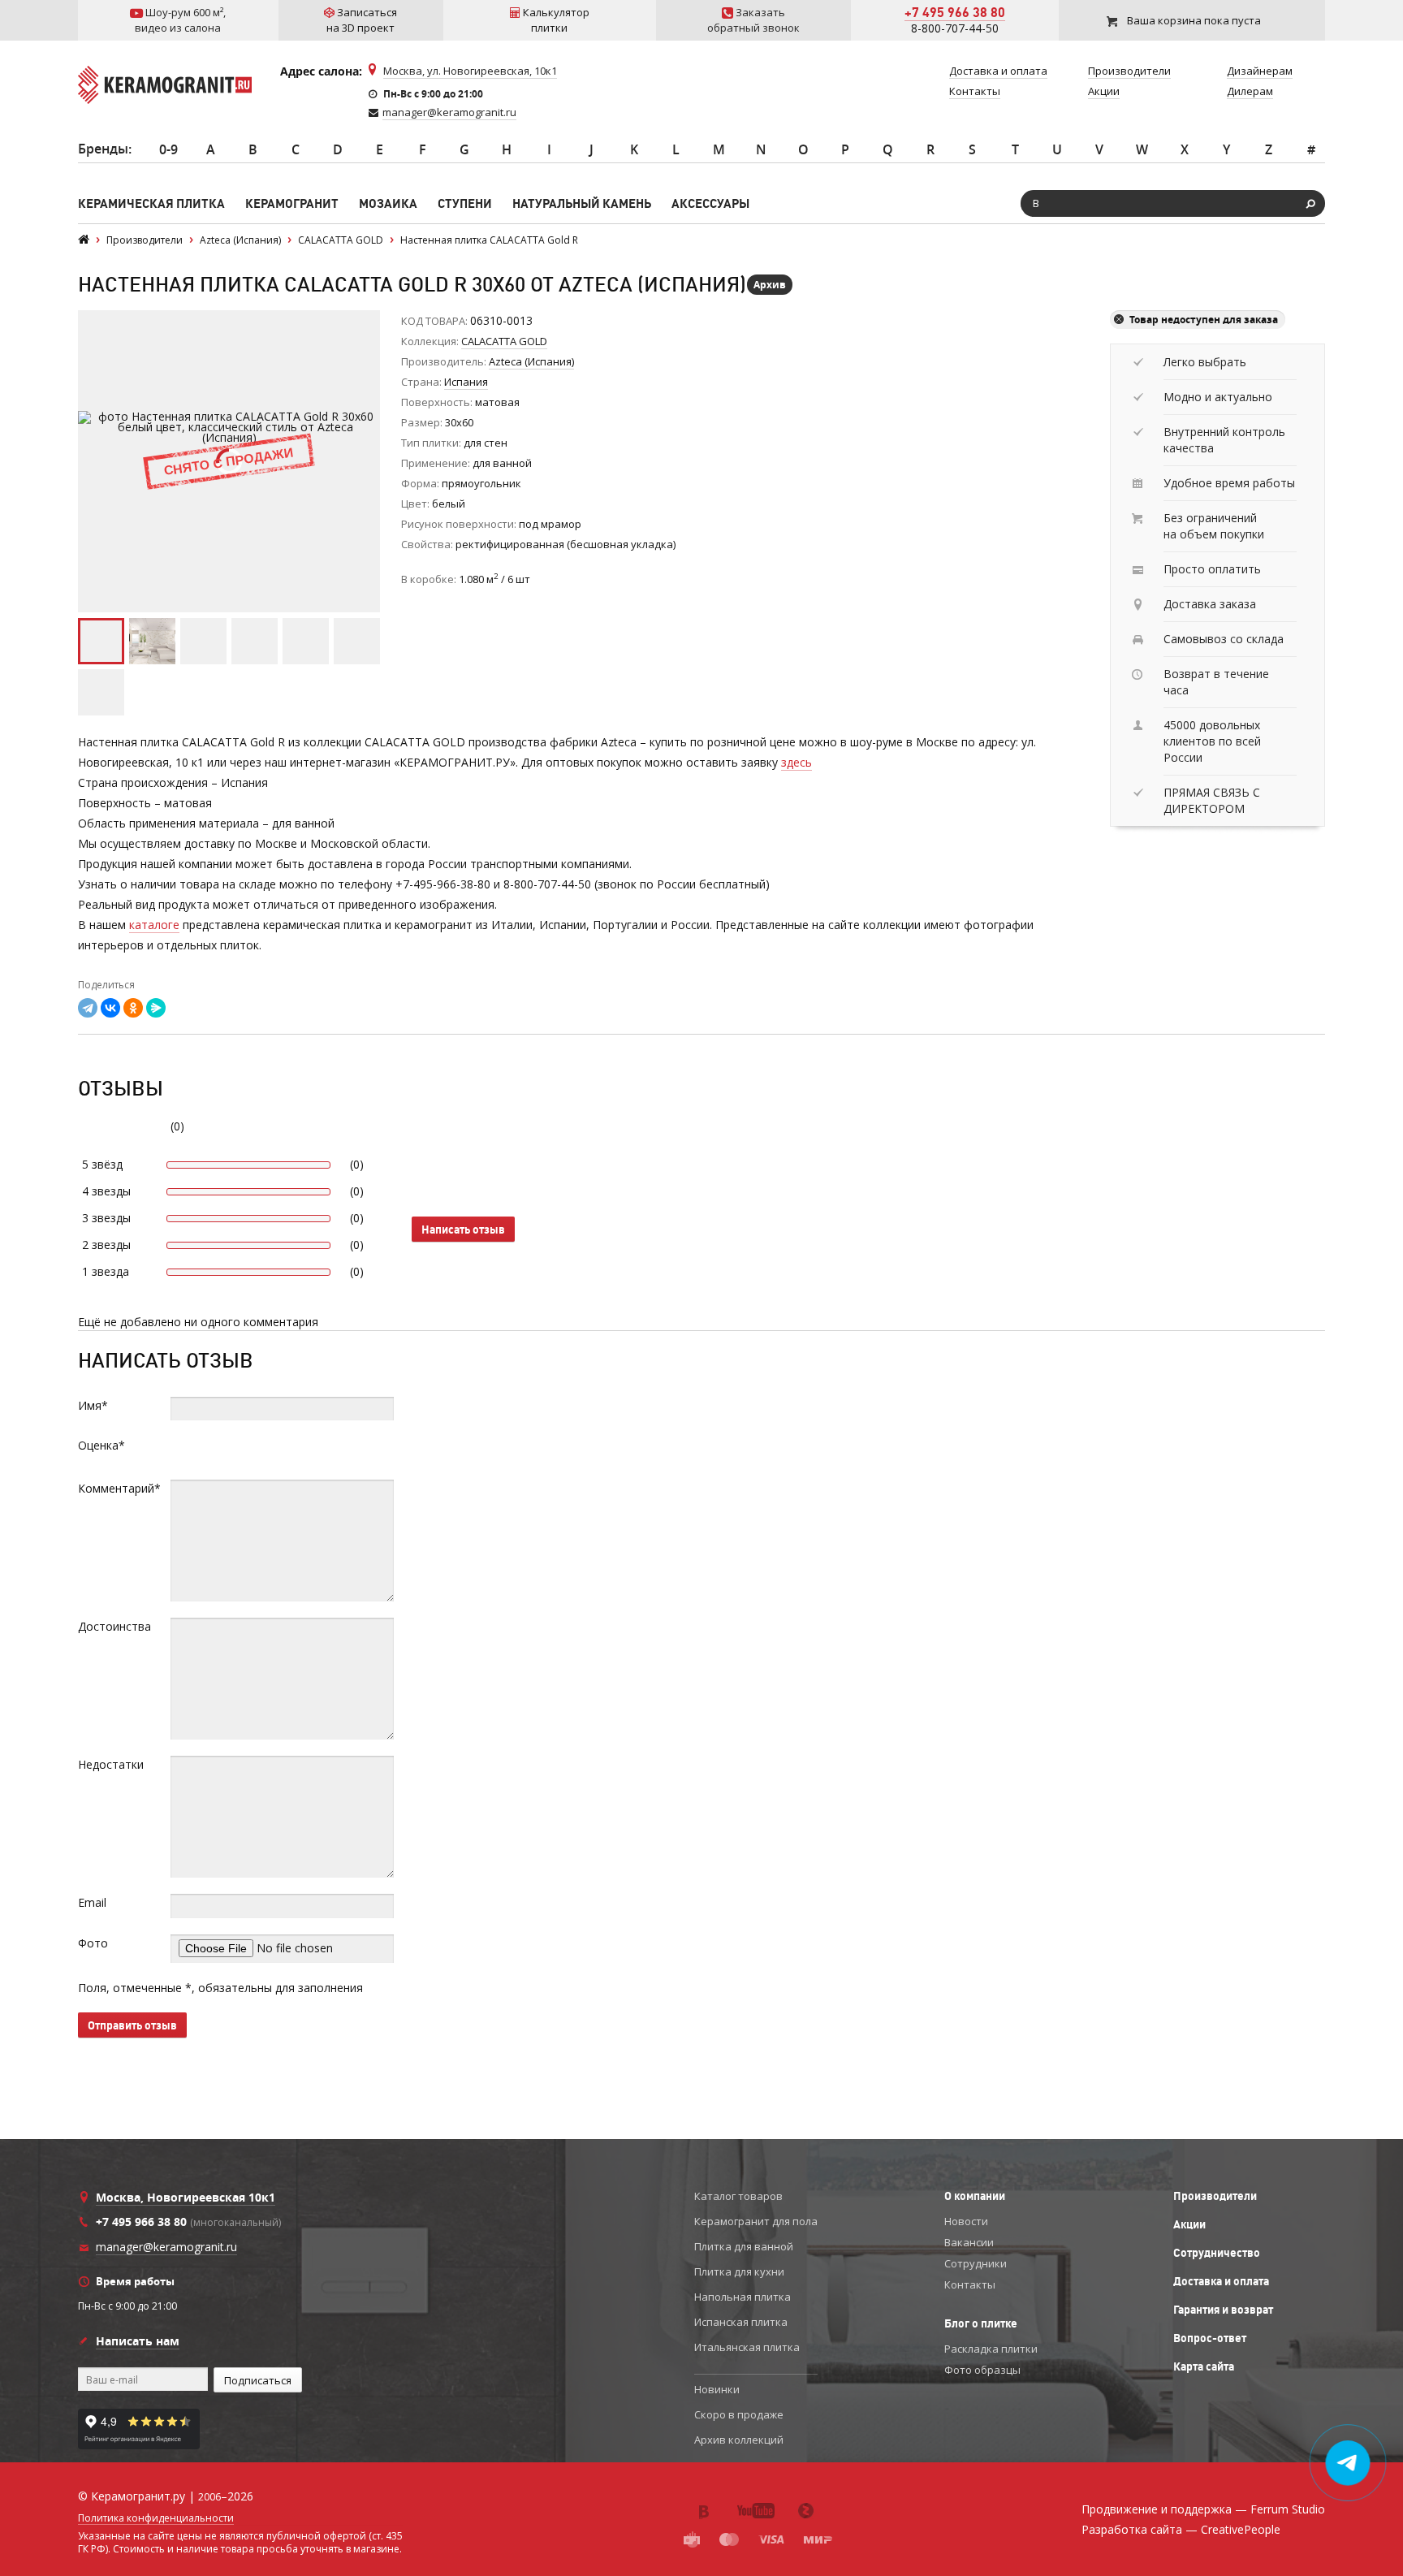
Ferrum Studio (1288, 2509)
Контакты (970, 2284)
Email (92, 1902)
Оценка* (101, 1445)
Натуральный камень (582, 203)
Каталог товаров (738, 2196)
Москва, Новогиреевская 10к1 (186, 2197)
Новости (966, 2221)
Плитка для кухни (739, 2271)
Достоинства (114, 1626)
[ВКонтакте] (110, 1008)
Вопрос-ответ (1210, 2338)
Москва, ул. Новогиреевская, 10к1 (470, 71)
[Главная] (84, 240)
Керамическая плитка (151, 203)
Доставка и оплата (1221, 2281)
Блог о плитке (981, 2323)
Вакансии (969, 2242)
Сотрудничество (1217, 2253)
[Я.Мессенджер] (156, 1008)
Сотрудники (976, 2263)
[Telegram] (88, 1008)
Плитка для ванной (744, 2246)
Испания (466, 382)
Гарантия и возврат (1223, 2310)
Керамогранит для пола (756, 2221)
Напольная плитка (743, 2297)
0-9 (168, 149)
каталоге (154, 925)
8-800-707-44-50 (955, 28)
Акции (1189, 2224)
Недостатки (111, 1764)
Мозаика (388, 203)
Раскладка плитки (991, 2349)
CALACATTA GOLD (504, 341)
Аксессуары (710, 203)
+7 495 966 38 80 (955, 12)
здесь (796, 762)
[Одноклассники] (133, 1008)
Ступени (465, 203)
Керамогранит (292, 203)
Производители (1215, 2196)
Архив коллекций (739, 2440)
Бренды (103, 149)
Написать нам (138, 2341)
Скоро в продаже (739, 2414)
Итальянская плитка (747, 2347)
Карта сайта (1204, 2366)
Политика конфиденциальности (156, 2518)
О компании (975, 2196)
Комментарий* (119, 1488)
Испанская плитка (741, 2322)
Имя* (93, 1405)
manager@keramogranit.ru (449, 112)
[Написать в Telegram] (1348, 2463)
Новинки (717, 2389)
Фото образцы (982, 2370)
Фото (93, 1943)
